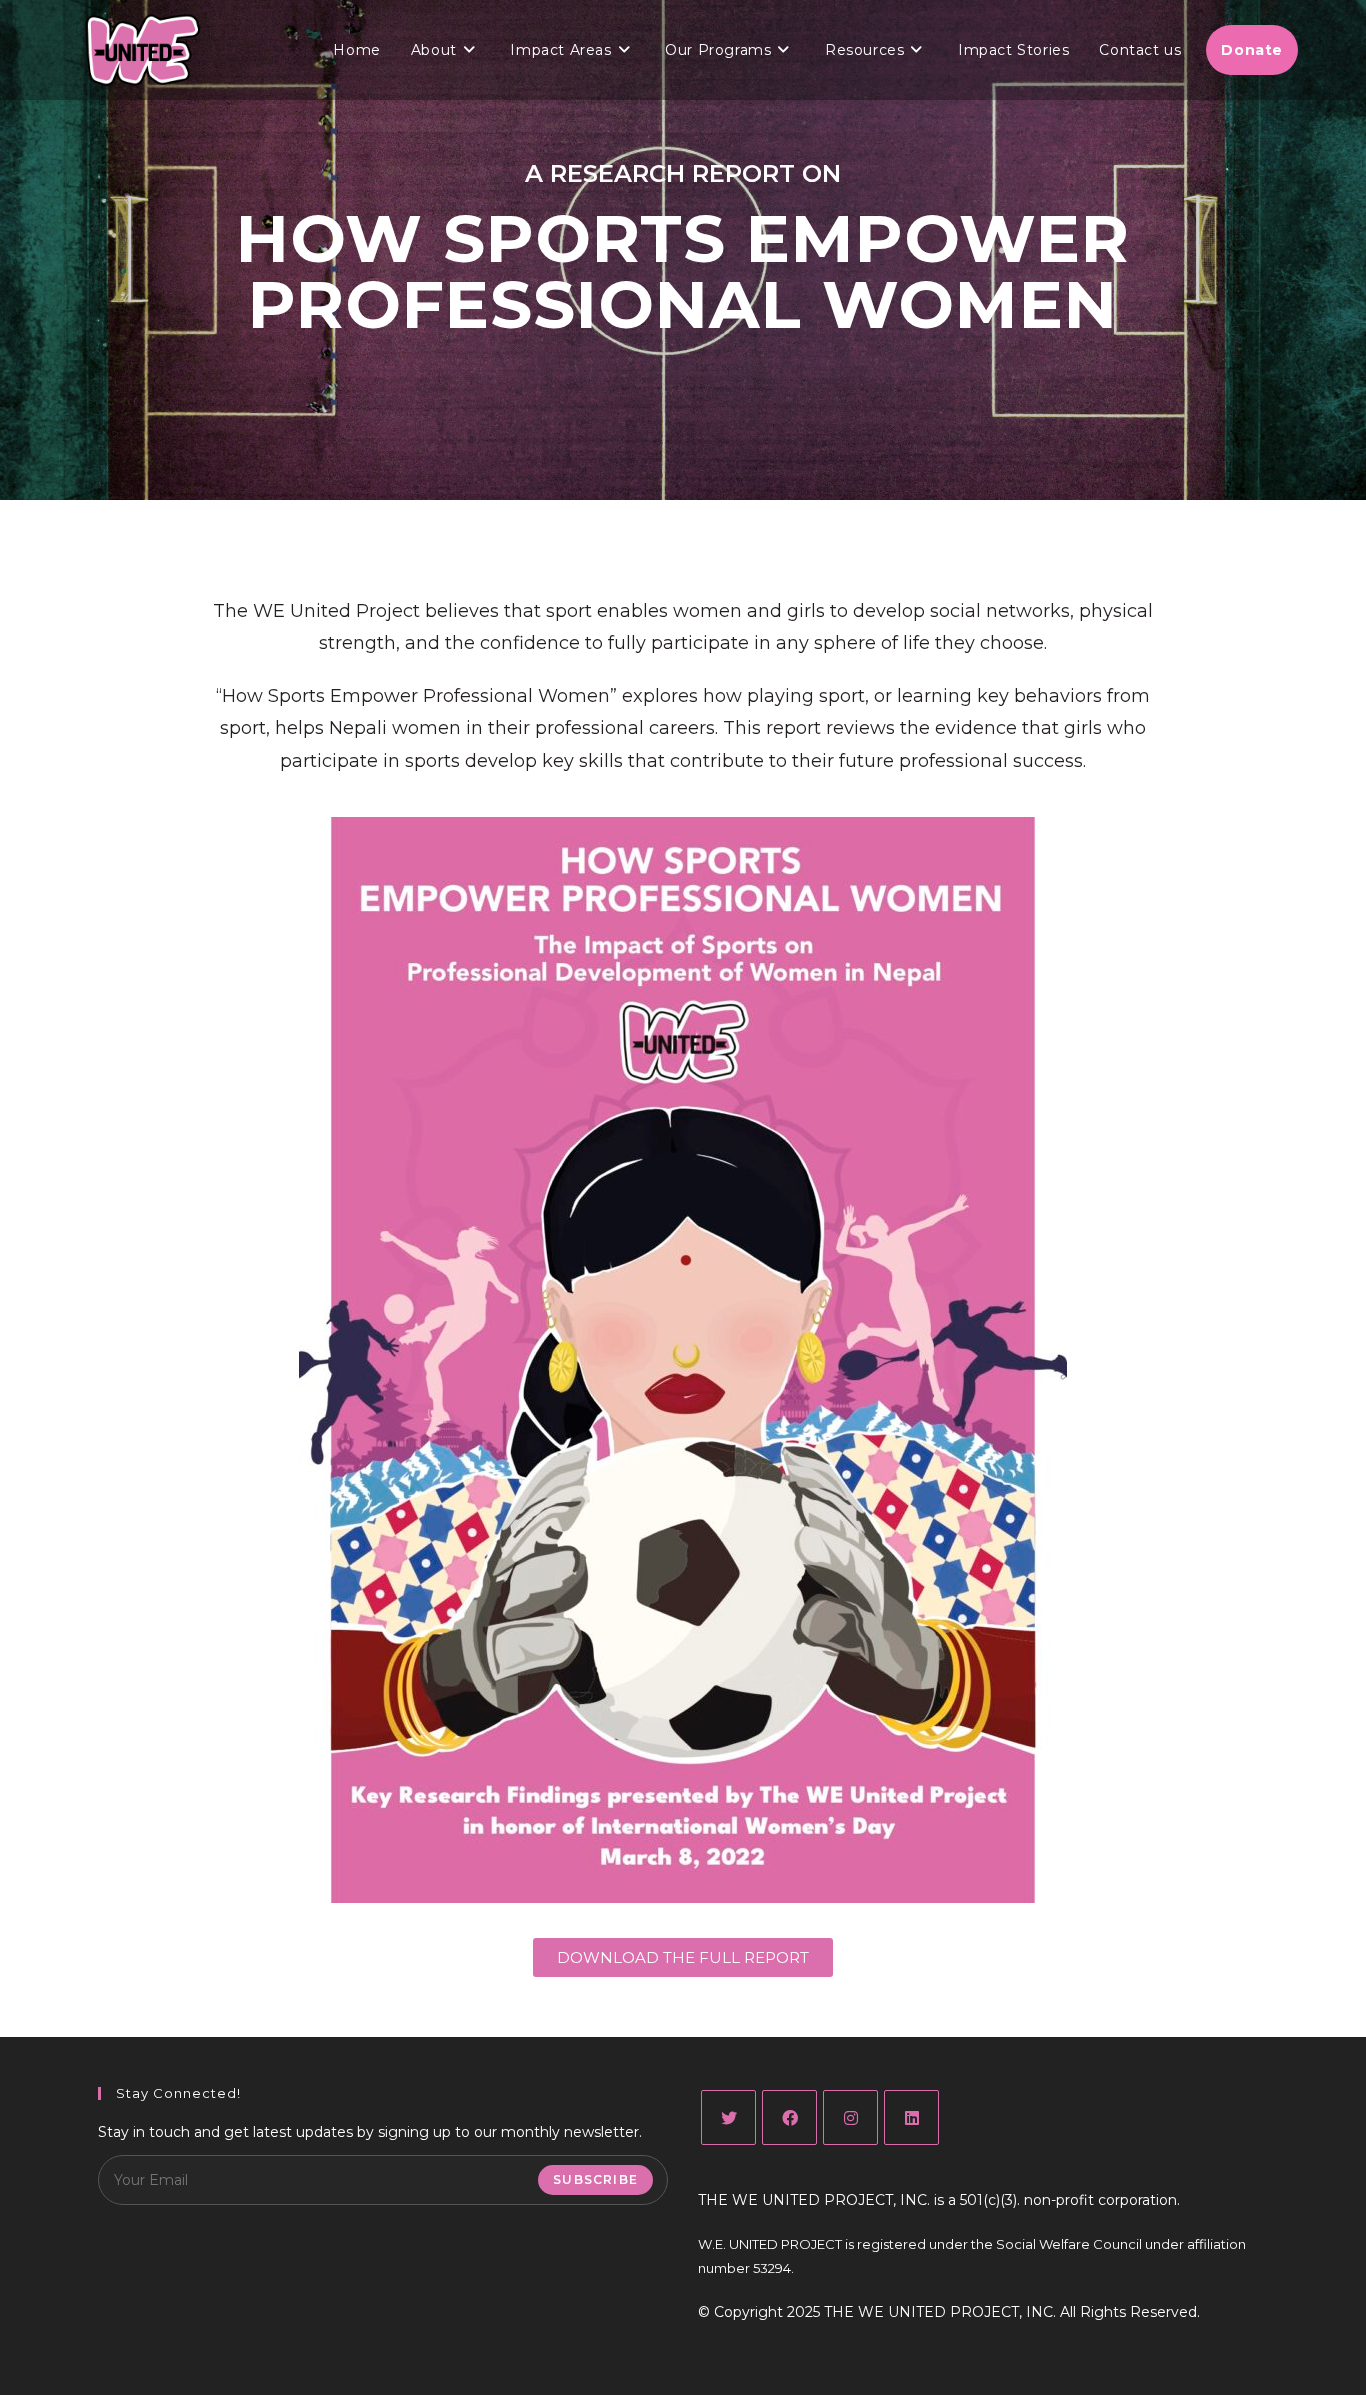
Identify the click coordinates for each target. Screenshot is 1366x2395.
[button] (683, 1957)
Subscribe (595, 2179)
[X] (728, 2117)
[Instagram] (850, 2117)
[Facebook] (789, 2117)
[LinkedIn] (911, 2117)
